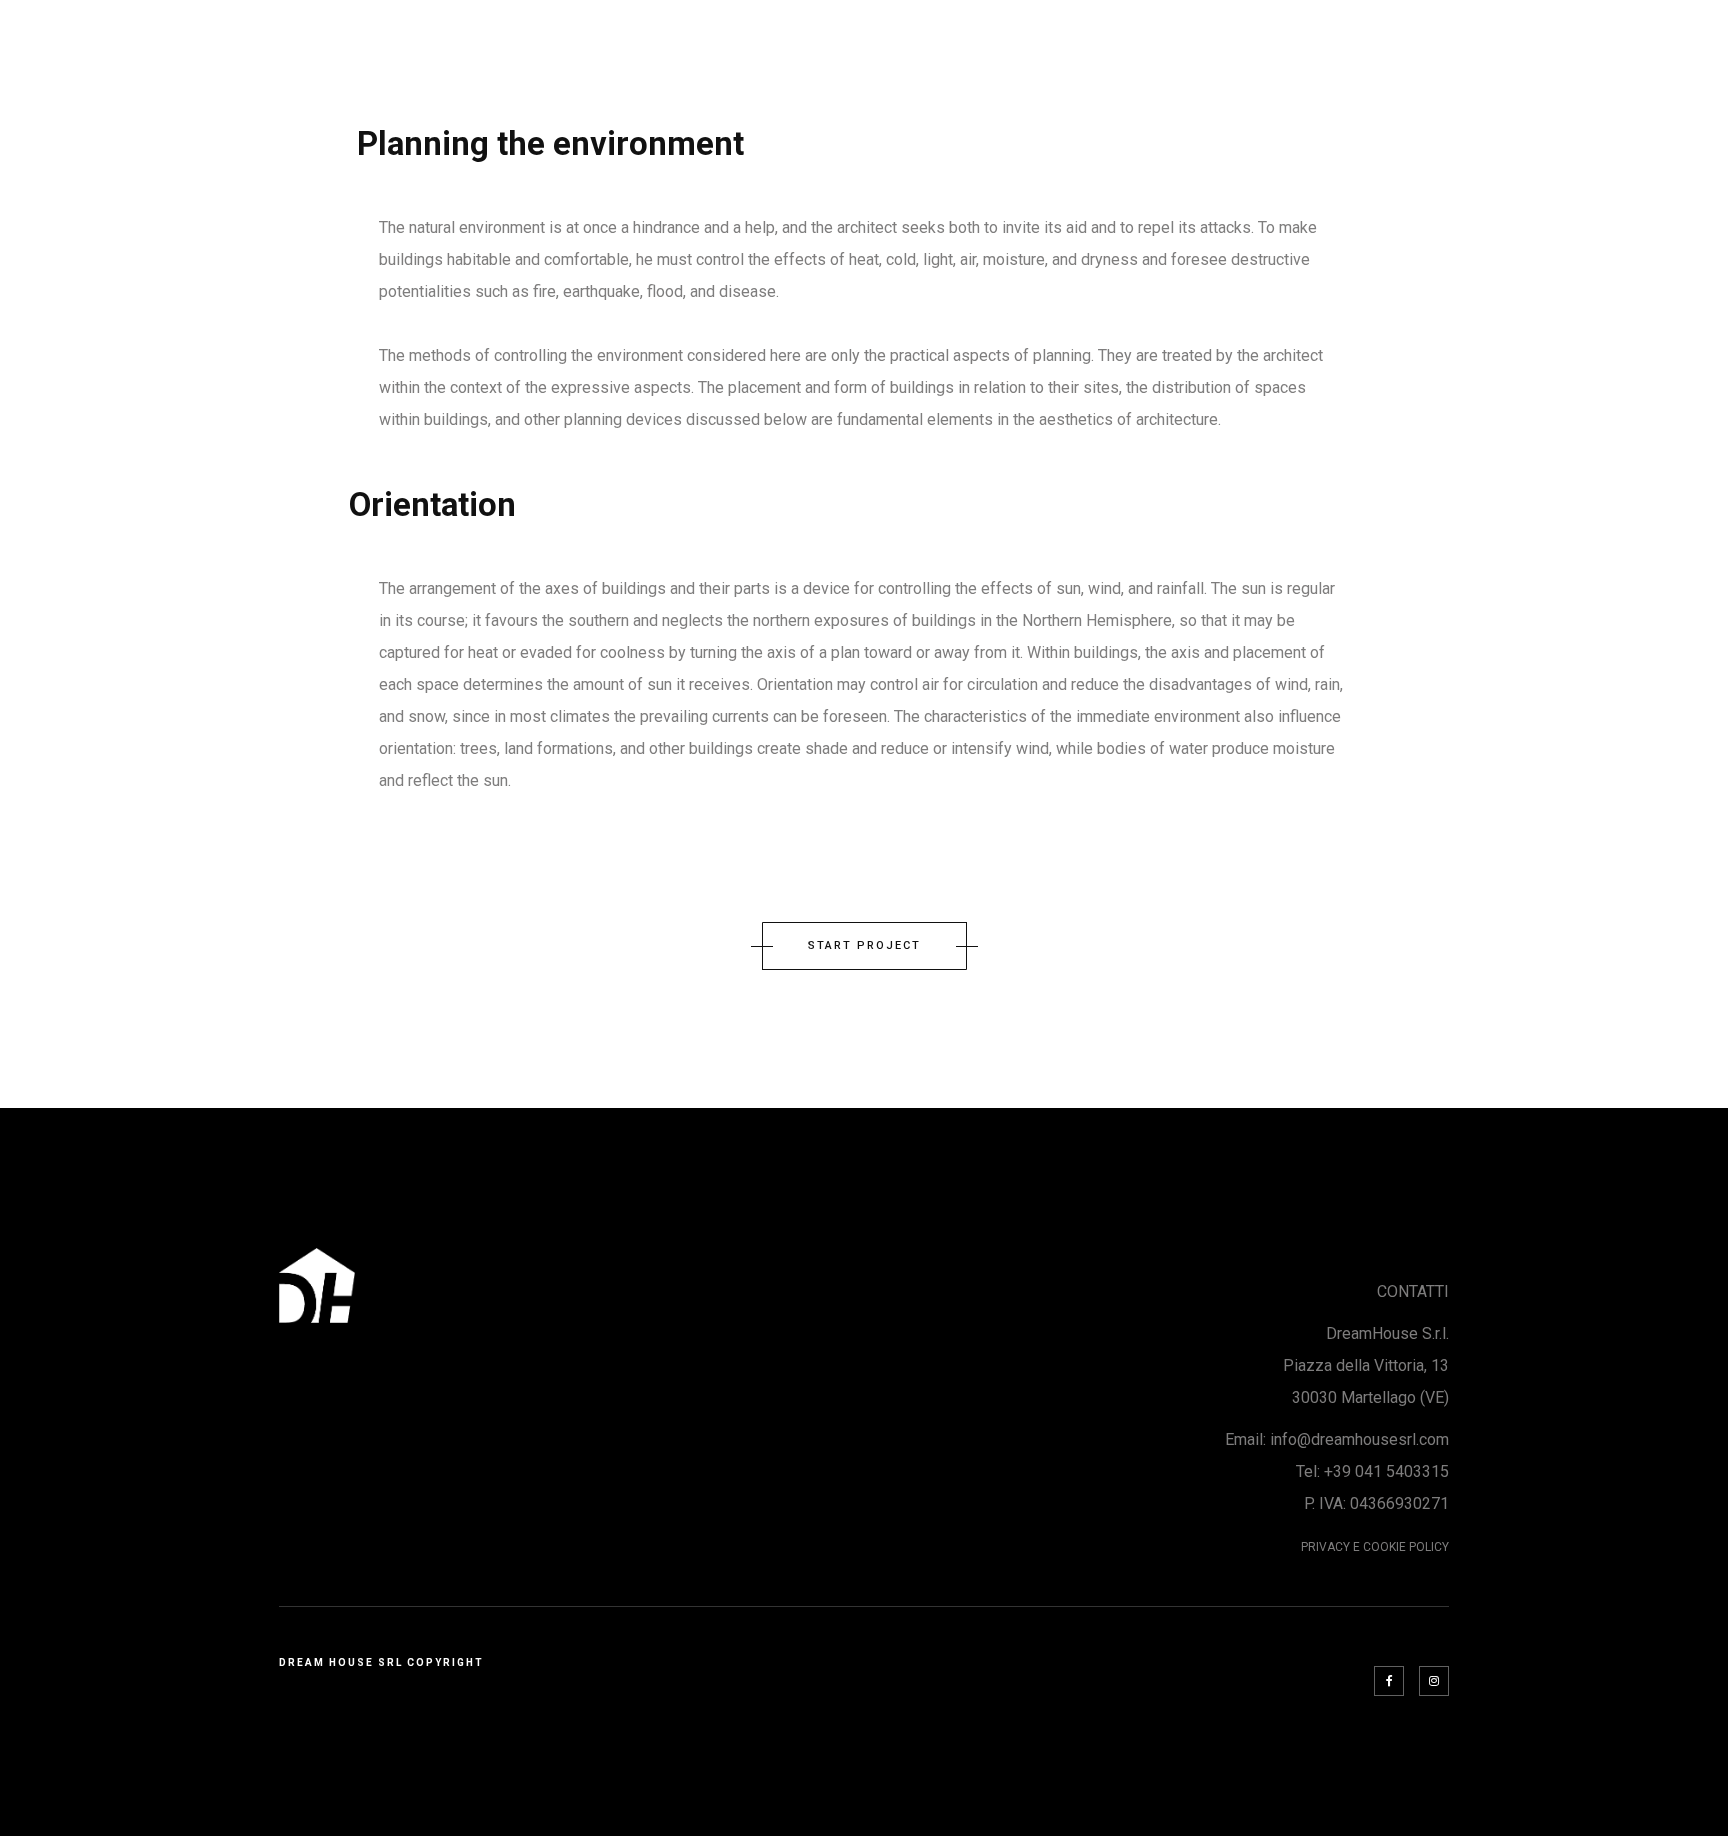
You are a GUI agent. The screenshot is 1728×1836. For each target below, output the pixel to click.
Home (1264, 41)
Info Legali (1627, 41)
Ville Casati (1491, 41)
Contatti (1364, 41)
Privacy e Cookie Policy (1375, 1547)
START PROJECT (864, 945)
